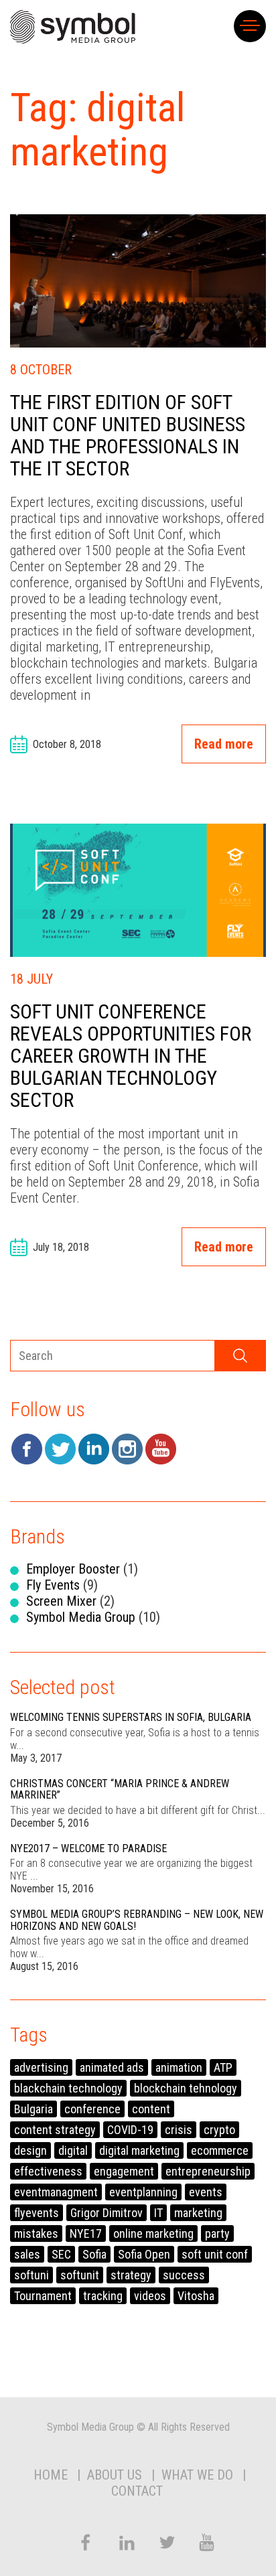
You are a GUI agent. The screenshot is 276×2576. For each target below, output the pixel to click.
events (206, 2192)
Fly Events (53, 1585)
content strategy (55, 2130)
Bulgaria (33, 2109)
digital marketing (139, 2150)
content (151, 2109)
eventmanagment (56, 2192)
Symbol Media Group (81, 1617)
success (184, 2275)
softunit (80, 2275)
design (30, 2150)
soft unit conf (215, 2254)
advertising (41, 2067)
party (217, 2233)
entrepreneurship (208, 2171)
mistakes (36, 2233)
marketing (198, 2213)
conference (92, 2109)
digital (73, 2150)
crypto (219, 2130)
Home (51, 2475)
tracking (103, 2296)
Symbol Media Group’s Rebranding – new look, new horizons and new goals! (137, 1920)
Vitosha (196, 2296)
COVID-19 (130, 2130)
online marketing (153, 2233)
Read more (224, 744)
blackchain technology (68, 2088)
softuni (31, 2275)
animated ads (112, 2067)
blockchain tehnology (186, 2088)
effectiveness (48, 2171)
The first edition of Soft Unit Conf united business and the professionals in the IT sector (128, 435)
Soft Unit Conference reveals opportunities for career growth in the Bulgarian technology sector (131, 1056)
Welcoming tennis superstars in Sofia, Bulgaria (131, 1717)
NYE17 (86, 2233)
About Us (115, 2475)
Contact (137, 2491)
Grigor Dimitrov (107, 2213)
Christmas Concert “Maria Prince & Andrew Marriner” (120, 1790)
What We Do (197, 2475)
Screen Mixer (61, 1601)
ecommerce (220, 2150)
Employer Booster (73, 1569)
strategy (131, 2275)
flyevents (37, 2213)
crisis (179, 2130)
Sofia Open (144, 2254)
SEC (61, 2254)
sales (27, 2254)
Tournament (43, 2296)
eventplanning (143, 2192)
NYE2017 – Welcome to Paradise (88, 1848)
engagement (124, 2171)
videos (150, 2296)
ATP (223, 2067)
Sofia (94, 2254)
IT (158, 2213)
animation (179, 2067)
